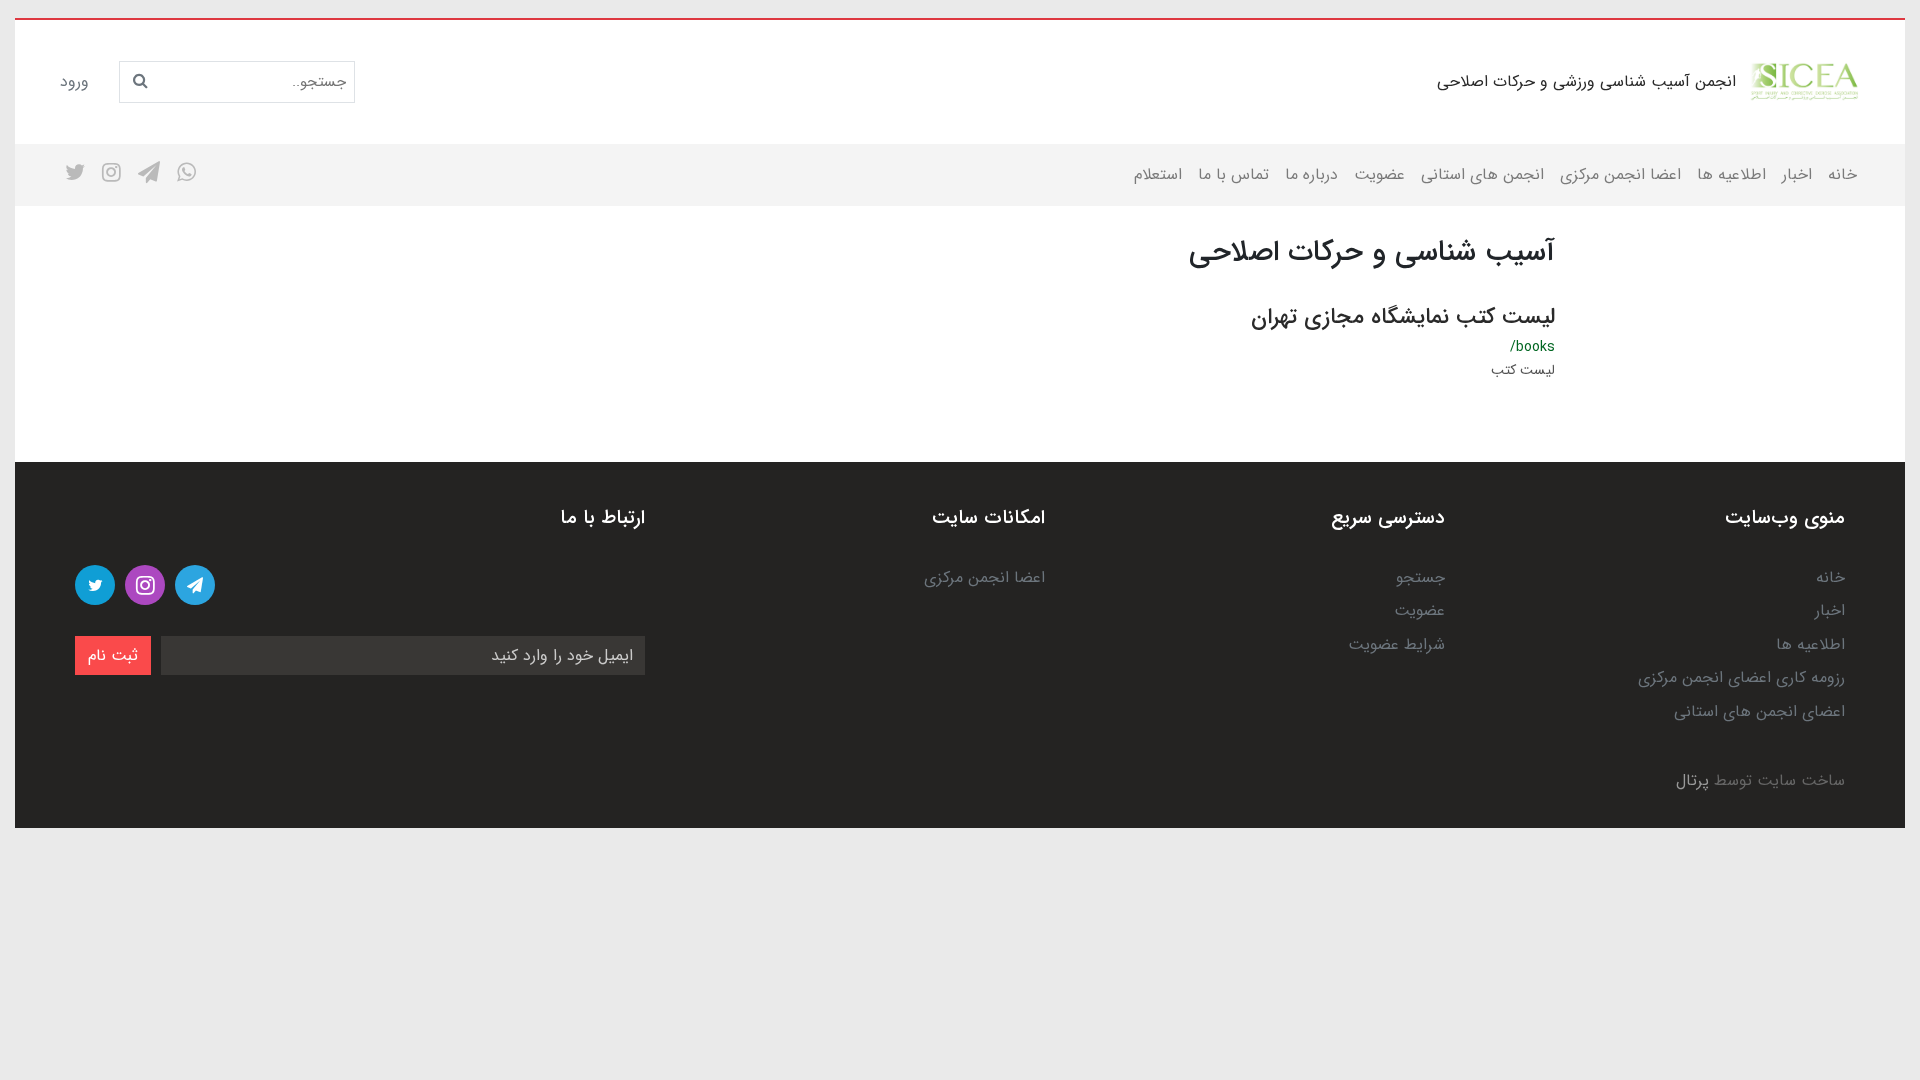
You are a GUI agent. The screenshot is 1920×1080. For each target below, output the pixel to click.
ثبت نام (113, 655)
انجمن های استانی (1482, 174)
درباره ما (1311, 174)
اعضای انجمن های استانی (1759, 711)
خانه (1842, 174)
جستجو (1420, 577)
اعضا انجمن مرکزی (1620, 174)
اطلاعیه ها (1731, 174)
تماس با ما (1233, 174)
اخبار (1797, 174)
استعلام (1158, 174)
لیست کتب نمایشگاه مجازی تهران (1403, 317)
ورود (74, 81)
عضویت (1379, 174)
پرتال (1692, 780)
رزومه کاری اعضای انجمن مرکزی (1741, 677)
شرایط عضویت (1396, 644)
